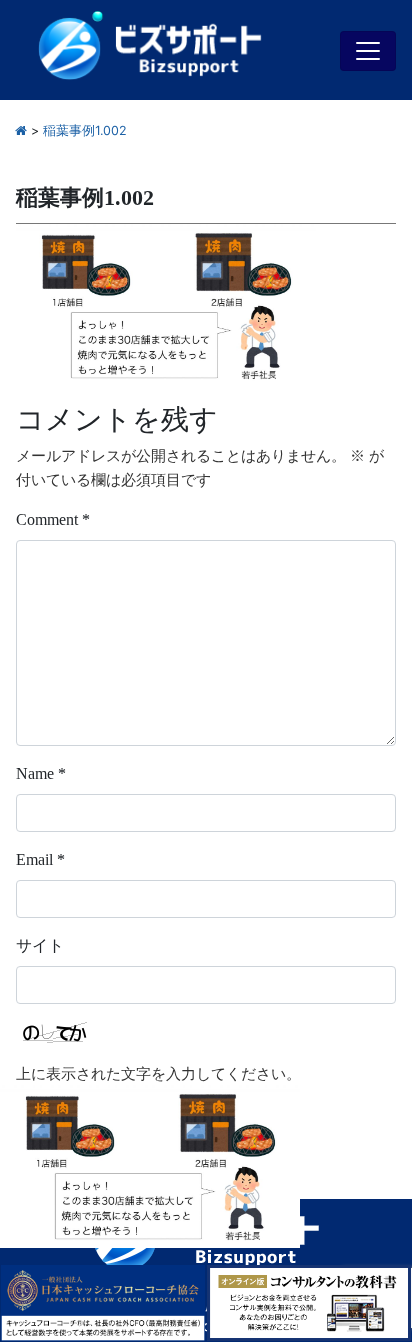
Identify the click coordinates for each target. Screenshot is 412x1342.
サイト (40, 945)
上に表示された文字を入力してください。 (158, 1074)
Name (41, 773)
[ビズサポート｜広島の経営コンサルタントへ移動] (21, 130)
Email (40, 859)
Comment (53, 519)
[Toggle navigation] (368, 51)
